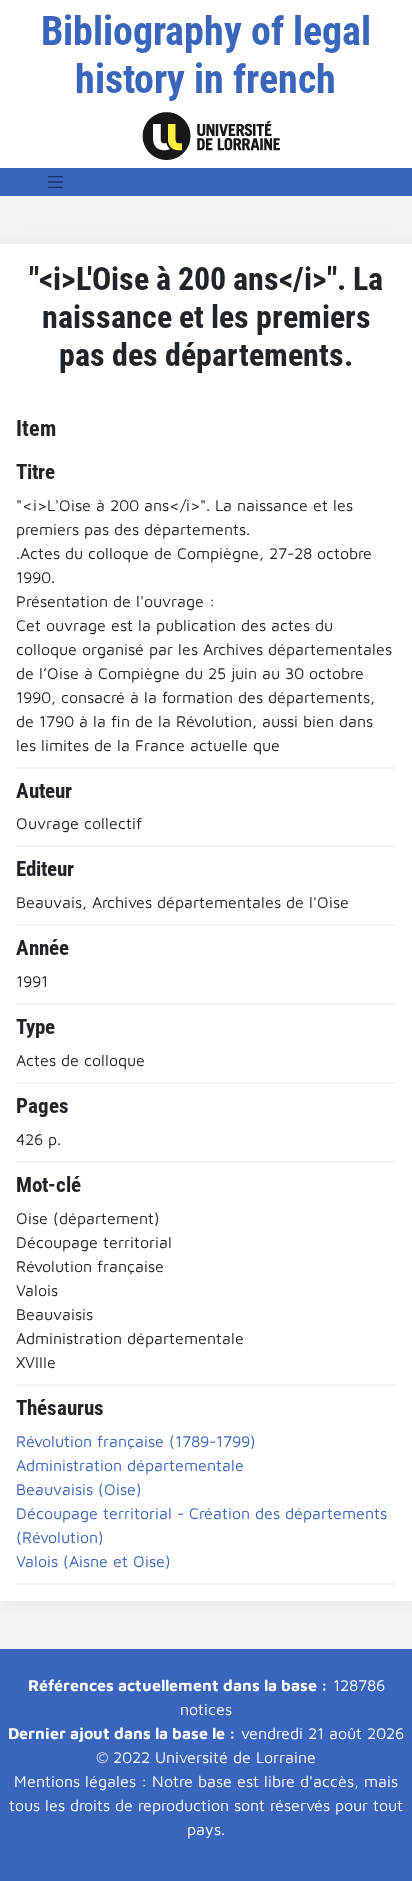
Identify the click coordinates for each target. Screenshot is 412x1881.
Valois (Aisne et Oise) (93, 1561)
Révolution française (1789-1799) (136, 1441)
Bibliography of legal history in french (206, 55)
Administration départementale (130, 1465)
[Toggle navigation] (56, 182)
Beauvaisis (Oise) (79, 1489)
